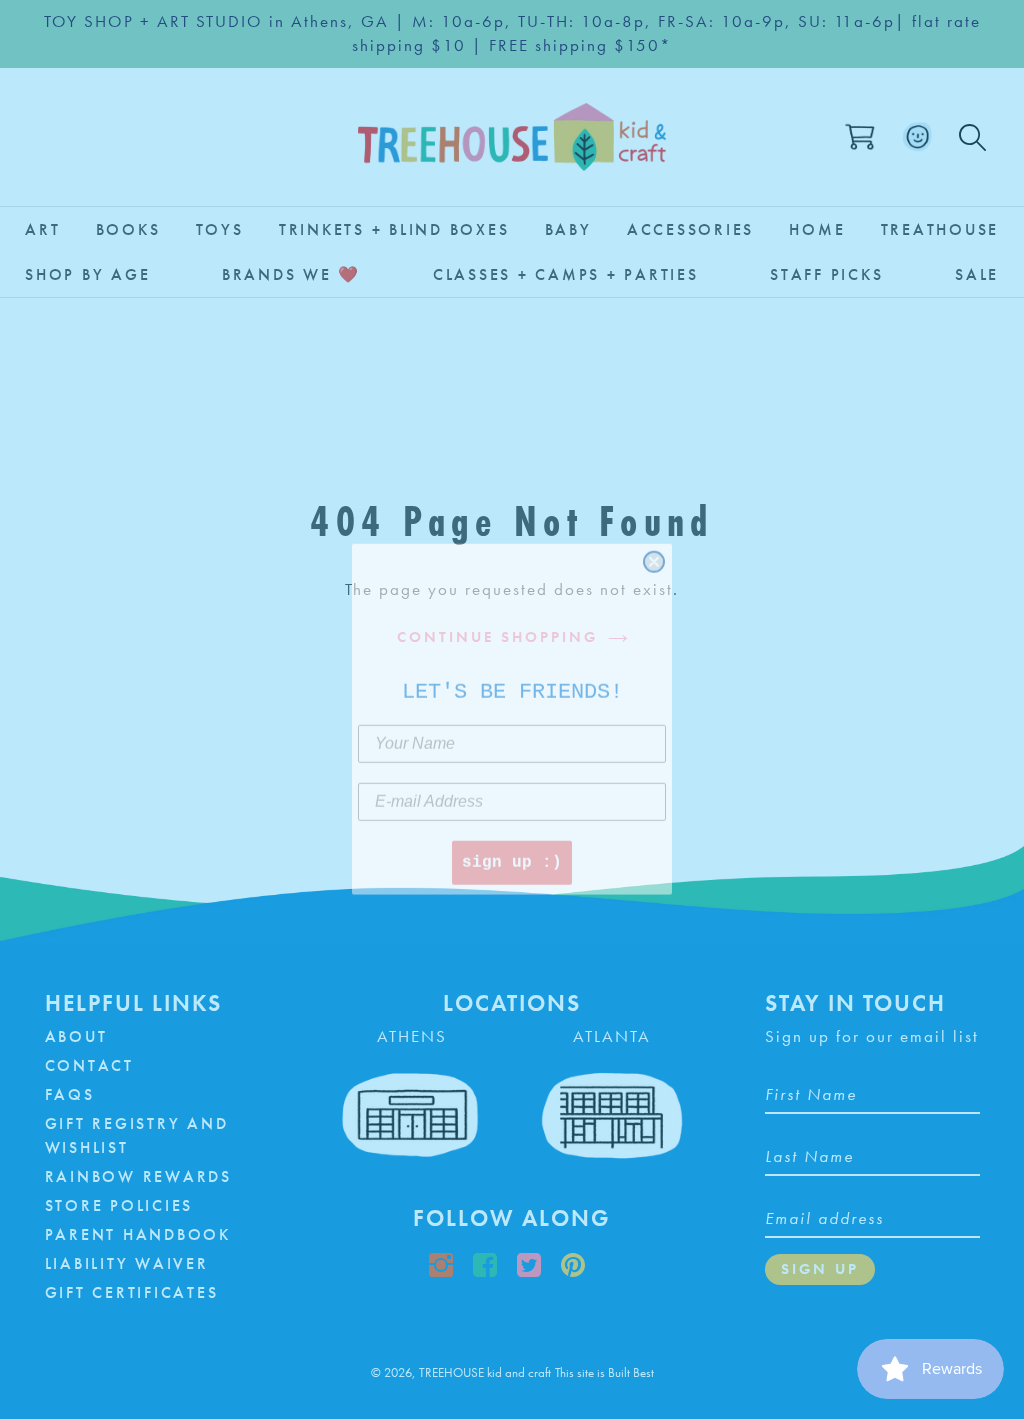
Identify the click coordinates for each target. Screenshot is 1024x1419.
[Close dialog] (654, 552)
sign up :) (512, 853)
